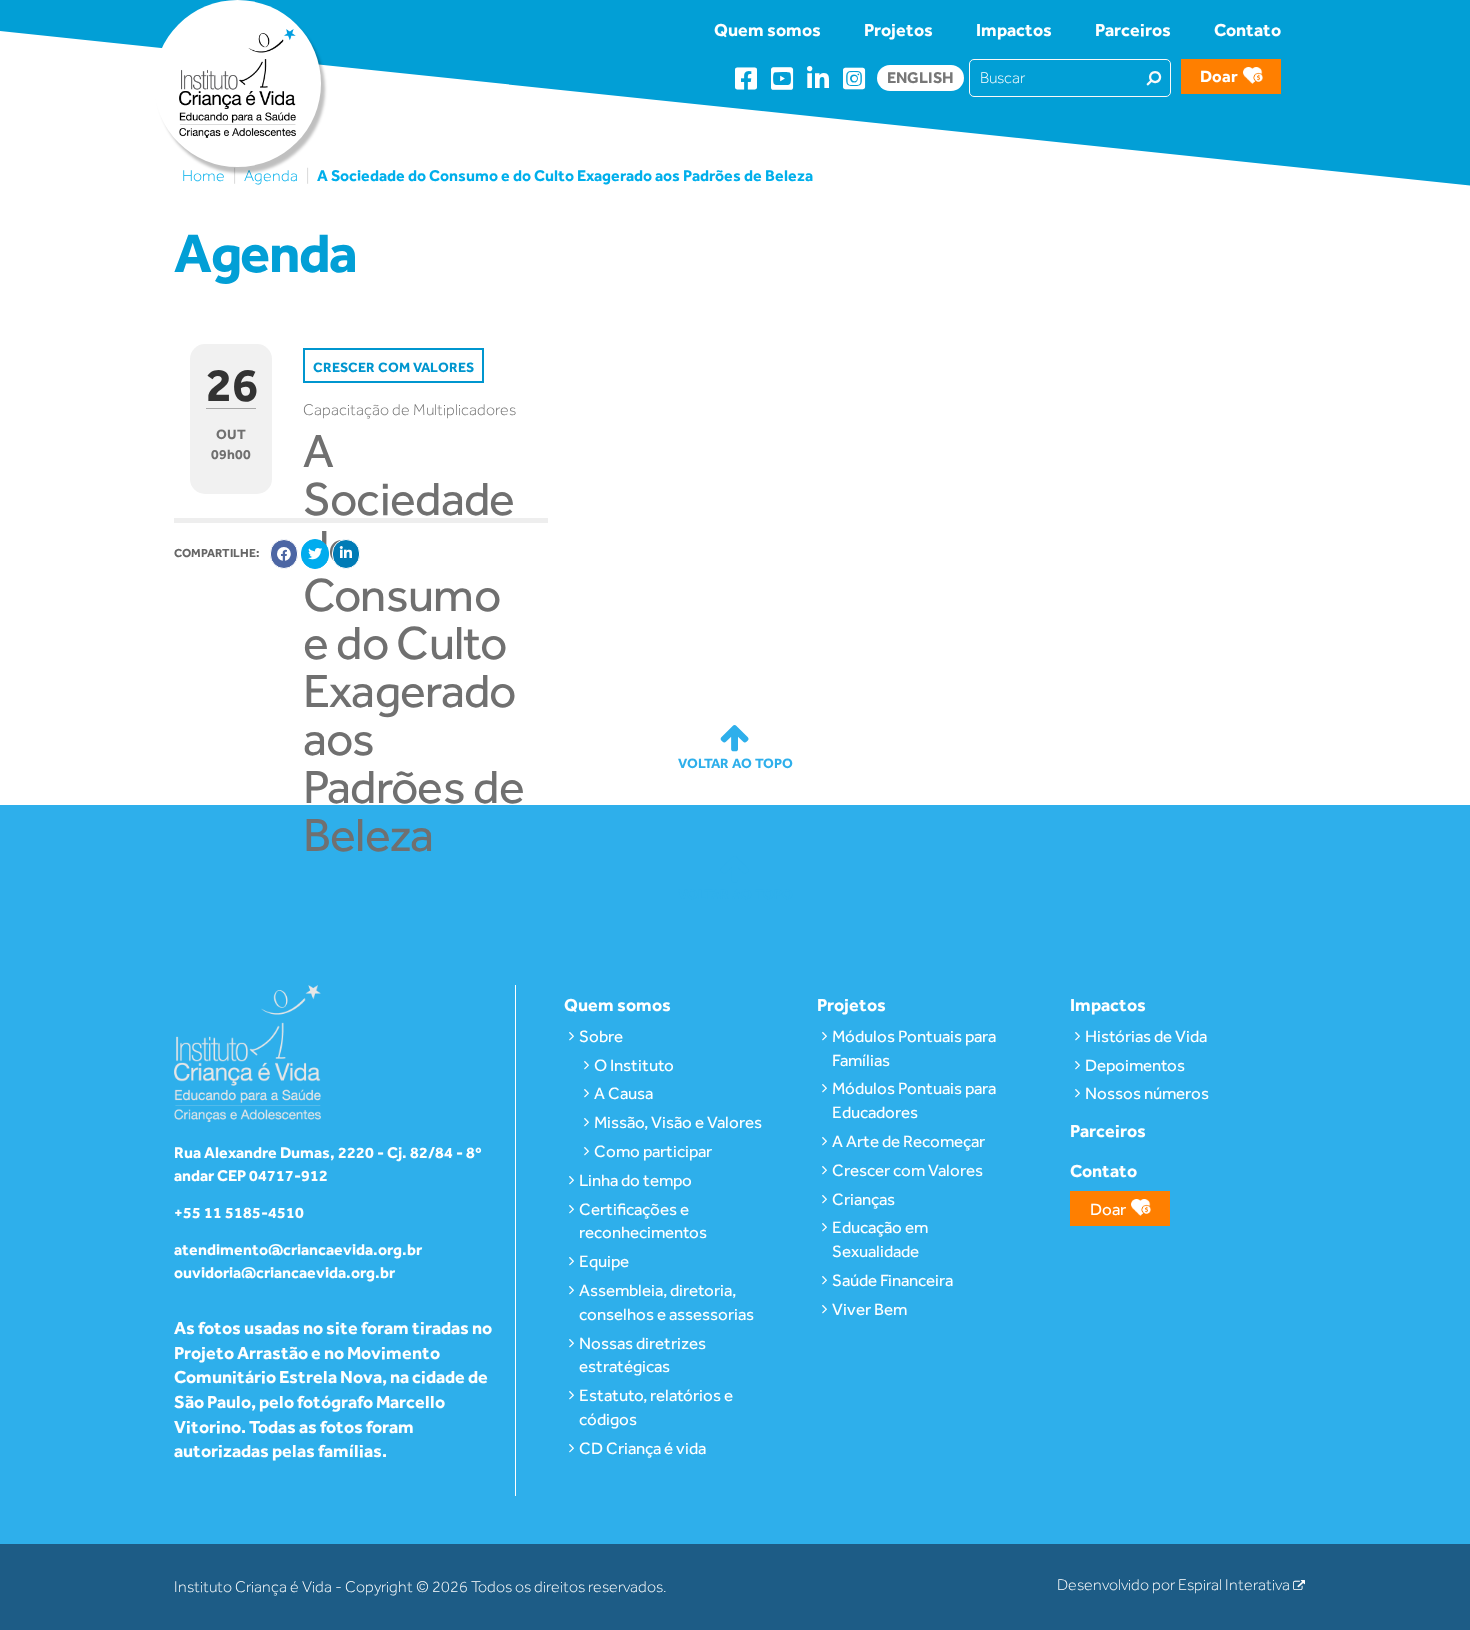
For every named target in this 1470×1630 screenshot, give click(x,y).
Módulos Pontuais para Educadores (914, 1100)
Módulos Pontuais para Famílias (914, 1048)
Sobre (601, 1036)
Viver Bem (869, 1309)
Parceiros (1133, 29)
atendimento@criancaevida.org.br (298, 1249)
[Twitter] (315, 554)
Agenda (271, 176)
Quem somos (767, 29)
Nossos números (1147, 1093)
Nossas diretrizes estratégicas (642, 1355)
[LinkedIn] (346, 554)
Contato (1247, 29)
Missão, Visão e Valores (678, 1122)
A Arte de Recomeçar (908, 1141)
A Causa (623, 1093)
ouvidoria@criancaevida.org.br (284, 1272)
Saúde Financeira (892, 1280)
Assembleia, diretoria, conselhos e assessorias (666, 1302)
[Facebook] (284, 554)
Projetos (898, 29)
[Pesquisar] (1154, 77)
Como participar (653, 1151)
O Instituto (634, 1065)
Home (203, 176)
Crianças (863, 1199)
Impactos (1014, 29)
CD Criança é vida (642, 1448)
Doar (1219, 76)
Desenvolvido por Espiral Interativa (1175, 1585)
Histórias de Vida (1146, 1036)
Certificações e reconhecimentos (643, 1221)
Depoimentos (1135, 1065)
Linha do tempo (635, 1180)
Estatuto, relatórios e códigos (656, 1407)
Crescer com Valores (907, 1170)
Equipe (604, 1261)
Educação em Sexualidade (880, 1239)
